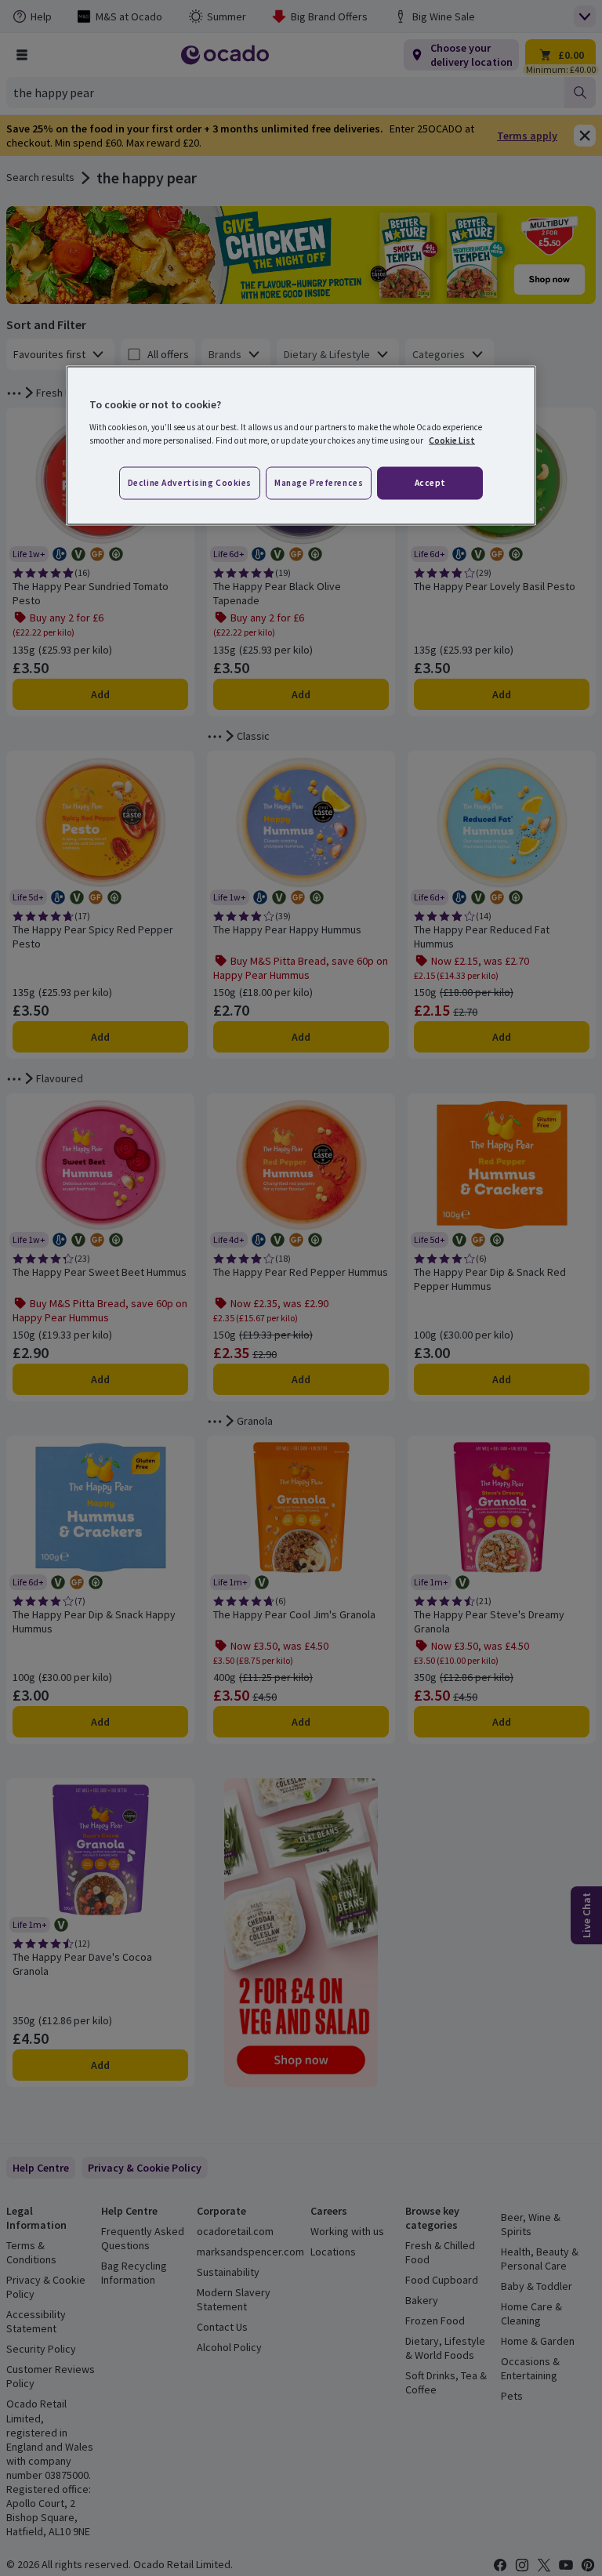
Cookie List (452, 440)
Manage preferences (319, 482)
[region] (301, 446)
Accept (430, 482)
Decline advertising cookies (190, 482)
